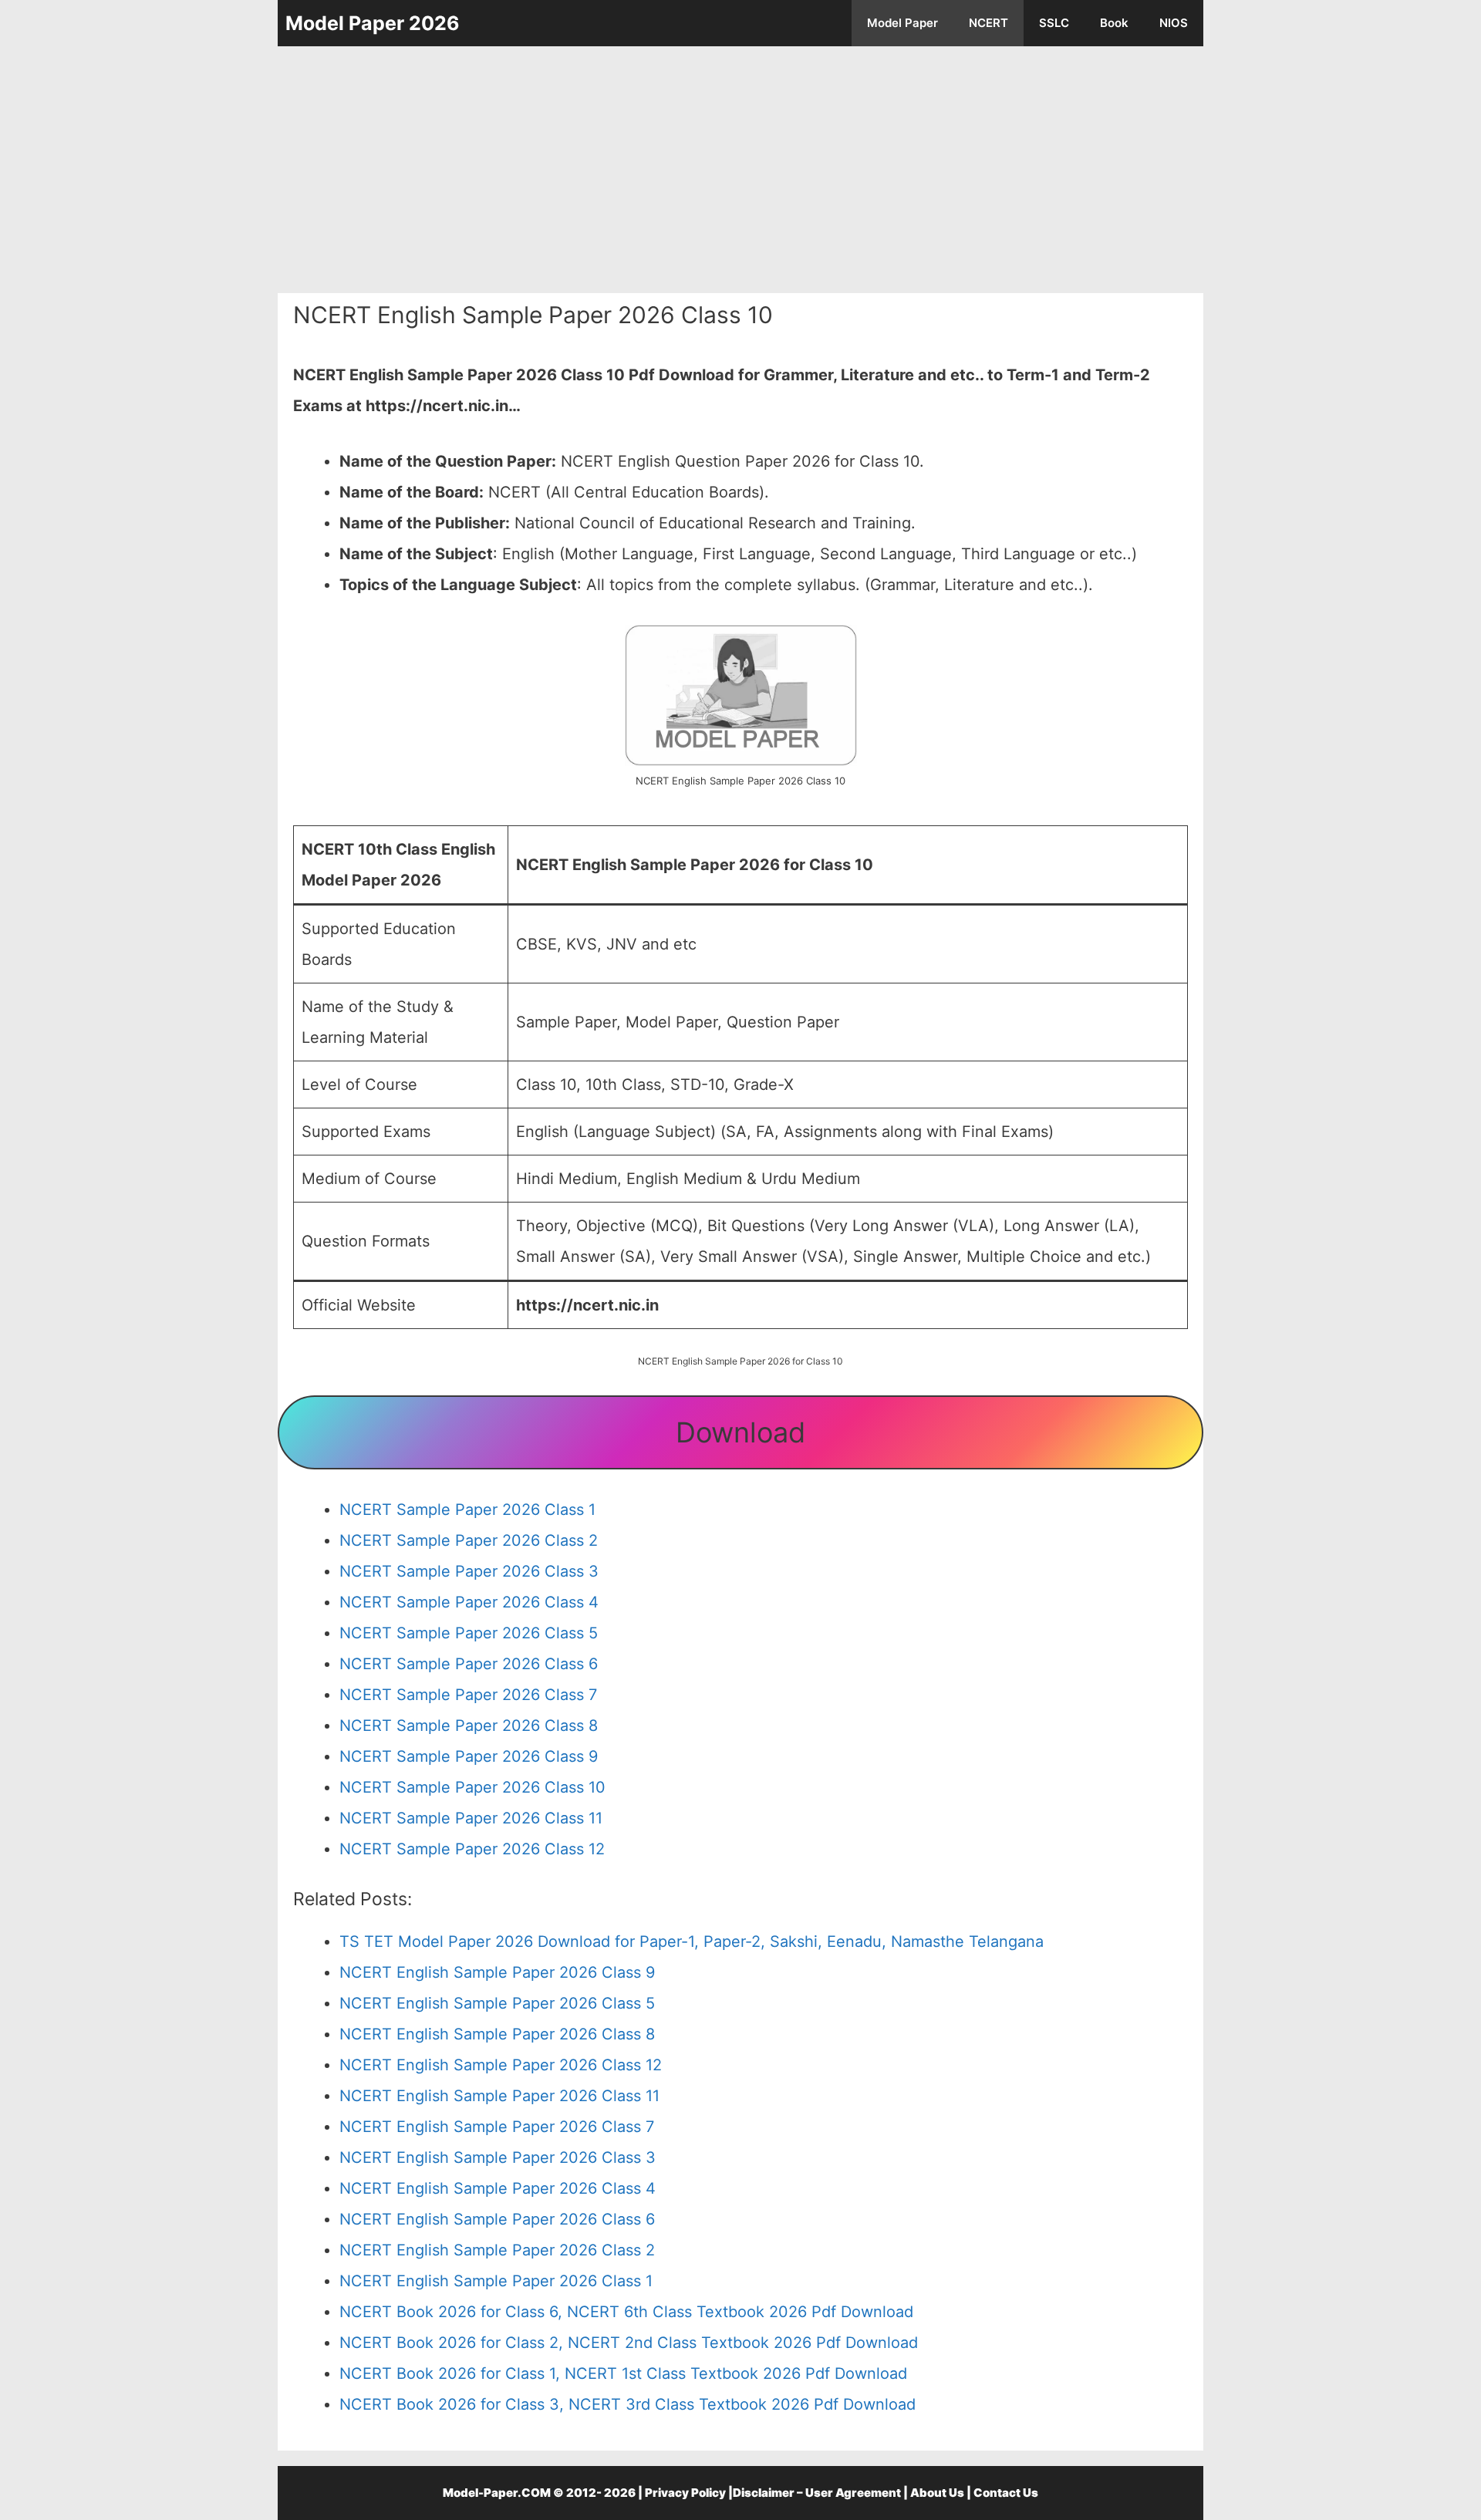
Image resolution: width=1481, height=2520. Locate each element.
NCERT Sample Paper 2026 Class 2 (469, 1540)
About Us (937, 2493)
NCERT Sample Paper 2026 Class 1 (467, 1510)
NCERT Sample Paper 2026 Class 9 (469, 1756)
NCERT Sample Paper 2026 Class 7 (468, 1695)
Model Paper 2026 (373, 23)
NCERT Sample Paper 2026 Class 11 (471, 1818)
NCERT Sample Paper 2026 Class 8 (469, 1726)
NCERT (988, 23)
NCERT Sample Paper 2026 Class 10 (472, 1787)
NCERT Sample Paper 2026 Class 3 (469, 1571)
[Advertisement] (740, 170)
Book (1114, 23)
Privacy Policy (685, 2493)
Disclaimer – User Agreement (817, 2493)
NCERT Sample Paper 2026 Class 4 (469, 1602)
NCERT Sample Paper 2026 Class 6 (469, 1664)
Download (740, 1432)
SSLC (1054, 23)
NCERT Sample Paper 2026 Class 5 (469, 1633)
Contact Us (1006, 2493)
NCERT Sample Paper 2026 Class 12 (472, 1849)
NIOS (1174, 23)
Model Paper (902, 23)
